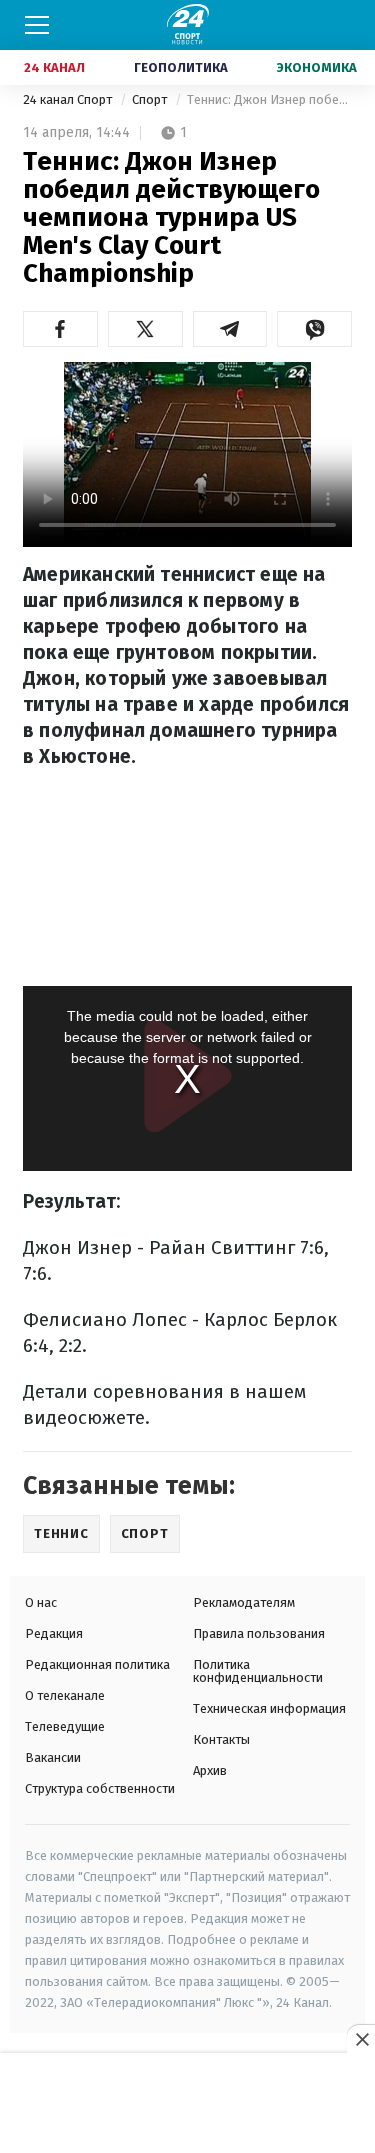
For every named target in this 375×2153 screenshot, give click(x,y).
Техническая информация (269, 1708)
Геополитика (181, 67)
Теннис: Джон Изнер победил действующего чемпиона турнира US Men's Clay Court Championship (269, 99)
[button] (60, 329)
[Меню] (37, 25)
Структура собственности (100, 1788)
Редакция (54, 1633)
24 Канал (54, 67)
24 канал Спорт (69, 99)
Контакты (221, 1739)
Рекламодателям (244, 1602)
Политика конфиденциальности (258, 1671)
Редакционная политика (97, 1664)
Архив (210, 1770)
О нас (41, 1602)
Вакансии (53, 1757)
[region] (188, 2104)
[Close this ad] (361, 2039)
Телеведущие (65, 1726)
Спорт (151, 99)
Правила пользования (259, 1633)
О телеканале (65, 1695)
